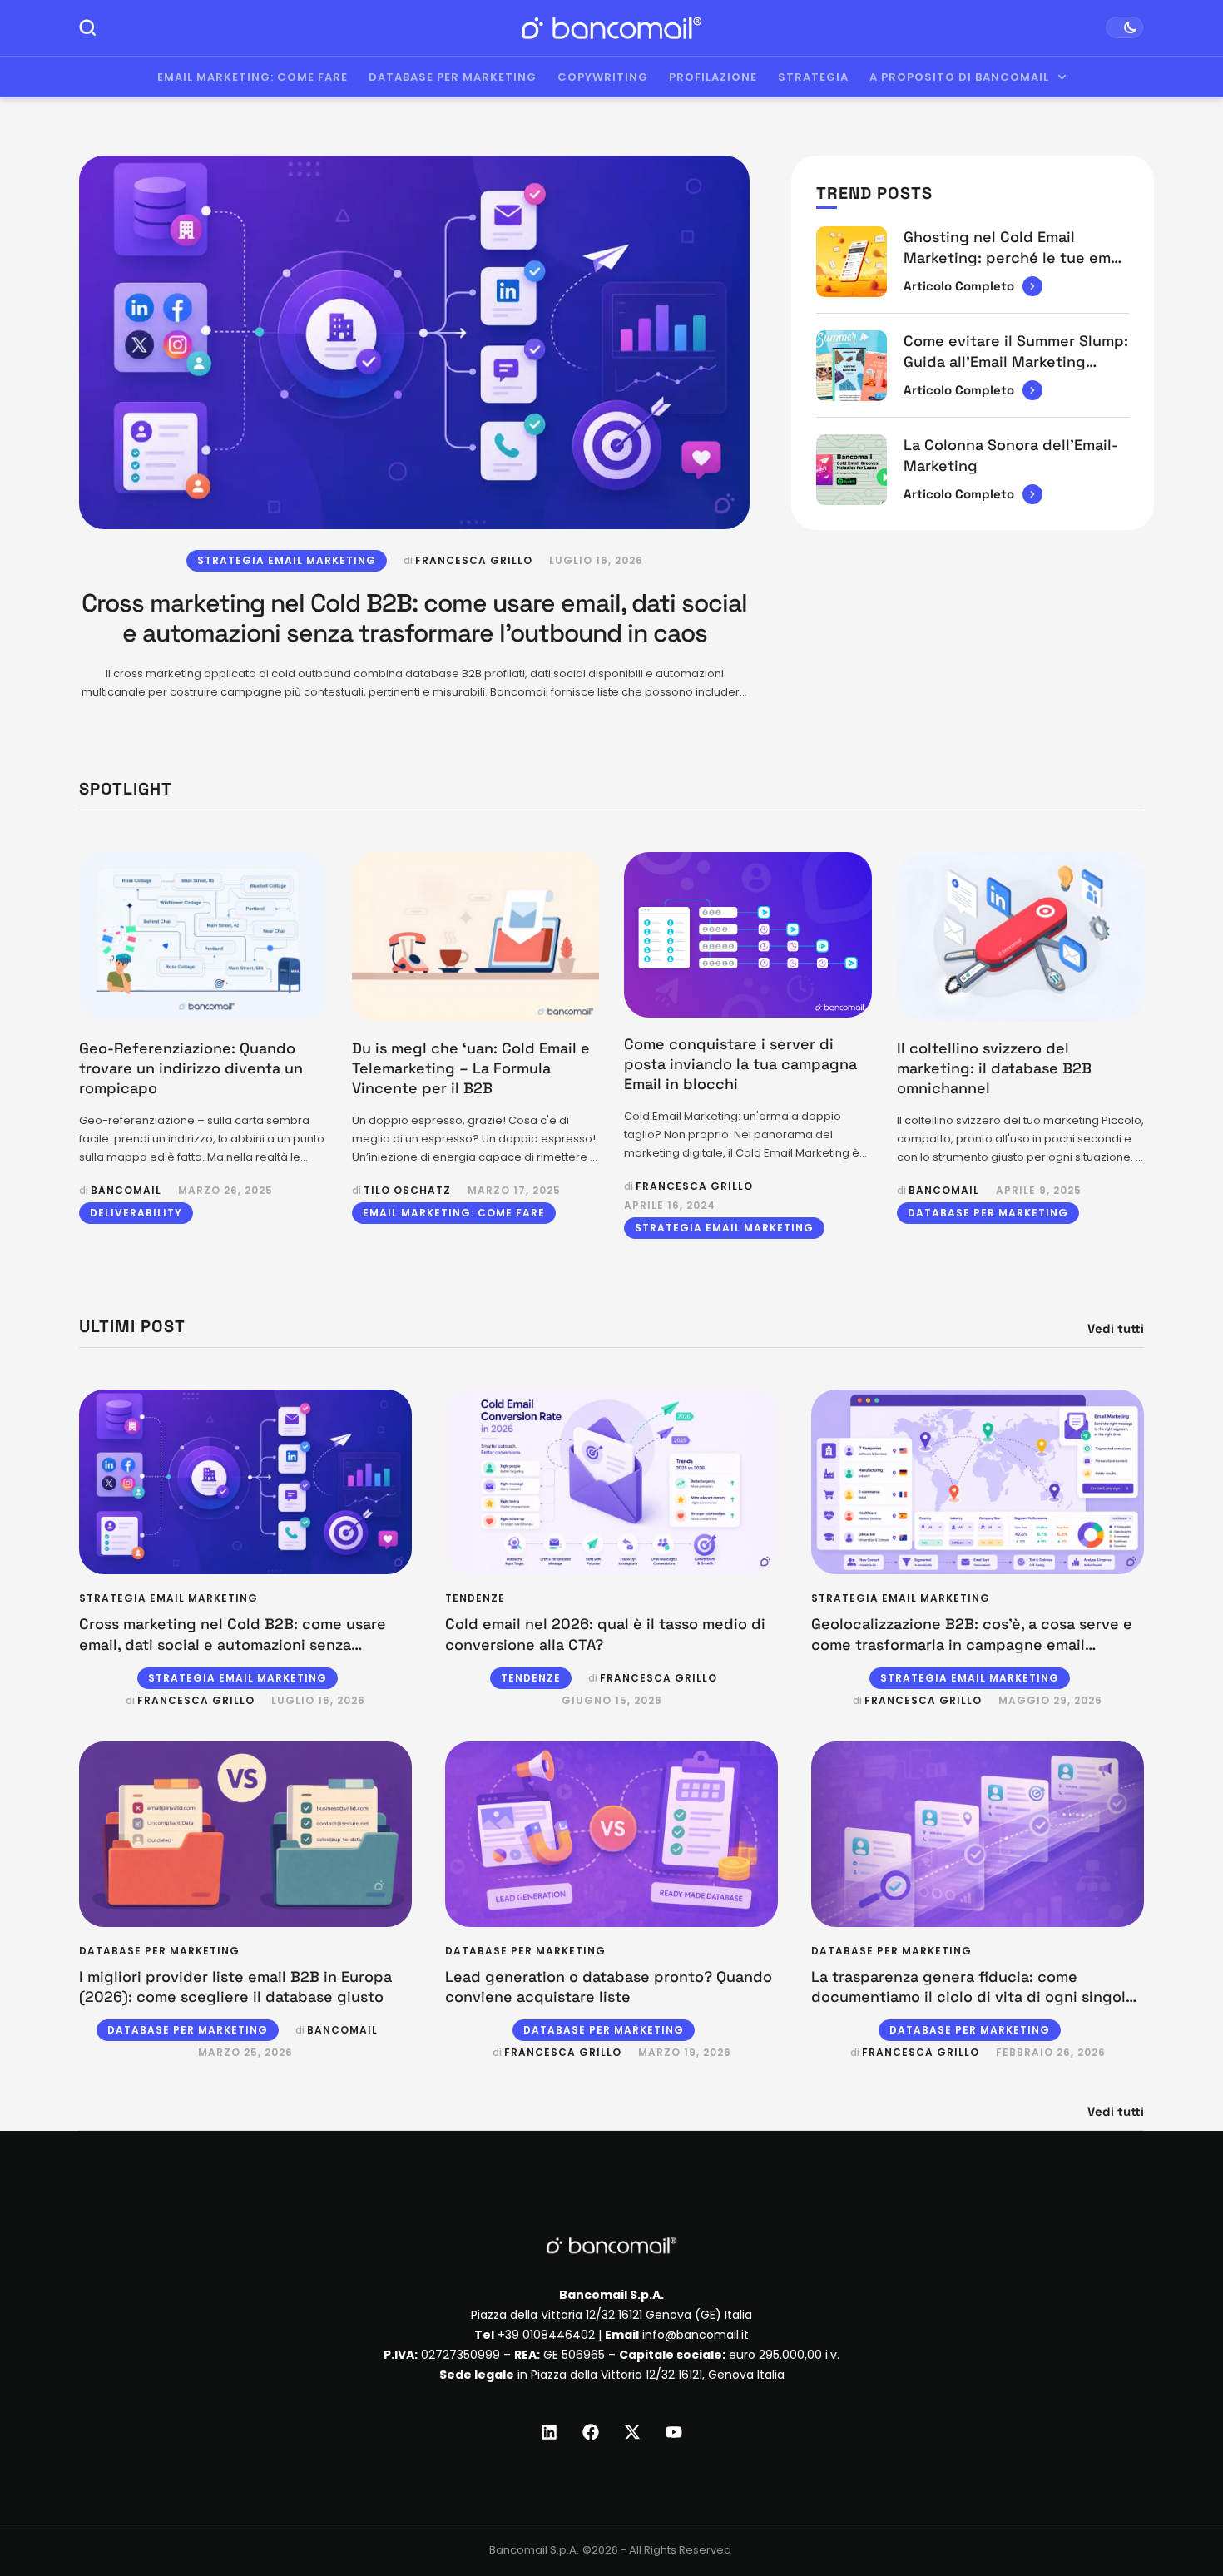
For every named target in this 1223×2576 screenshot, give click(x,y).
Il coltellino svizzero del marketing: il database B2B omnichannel (994, 1068)
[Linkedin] (549, 2432)
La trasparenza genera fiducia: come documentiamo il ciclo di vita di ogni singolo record (973, 1997)
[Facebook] (591, 2432)
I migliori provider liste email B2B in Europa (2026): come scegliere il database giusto (235, 1986)
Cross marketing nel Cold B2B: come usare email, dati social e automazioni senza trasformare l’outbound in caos (414, 618)
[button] (1179, 2507)
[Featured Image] (414, 342)
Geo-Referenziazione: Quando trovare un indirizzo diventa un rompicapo (191, 1068)
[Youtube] (674, 2432)
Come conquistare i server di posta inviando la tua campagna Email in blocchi (740, 1064)
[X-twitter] (632, 2432)
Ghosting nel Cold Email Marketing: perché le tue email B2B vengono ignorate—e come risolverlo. (1015, 267)
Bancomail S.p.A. (534, 2550)
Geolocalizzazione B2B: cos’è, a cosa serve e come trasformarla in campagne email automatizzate (972, 1644)
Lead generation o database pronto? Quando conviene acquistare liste (609, 1986)
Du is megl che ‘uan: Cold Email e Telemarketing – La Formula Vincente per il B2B (471, 1068)
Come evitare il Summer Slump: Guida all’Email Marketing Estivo (1016, 361)
